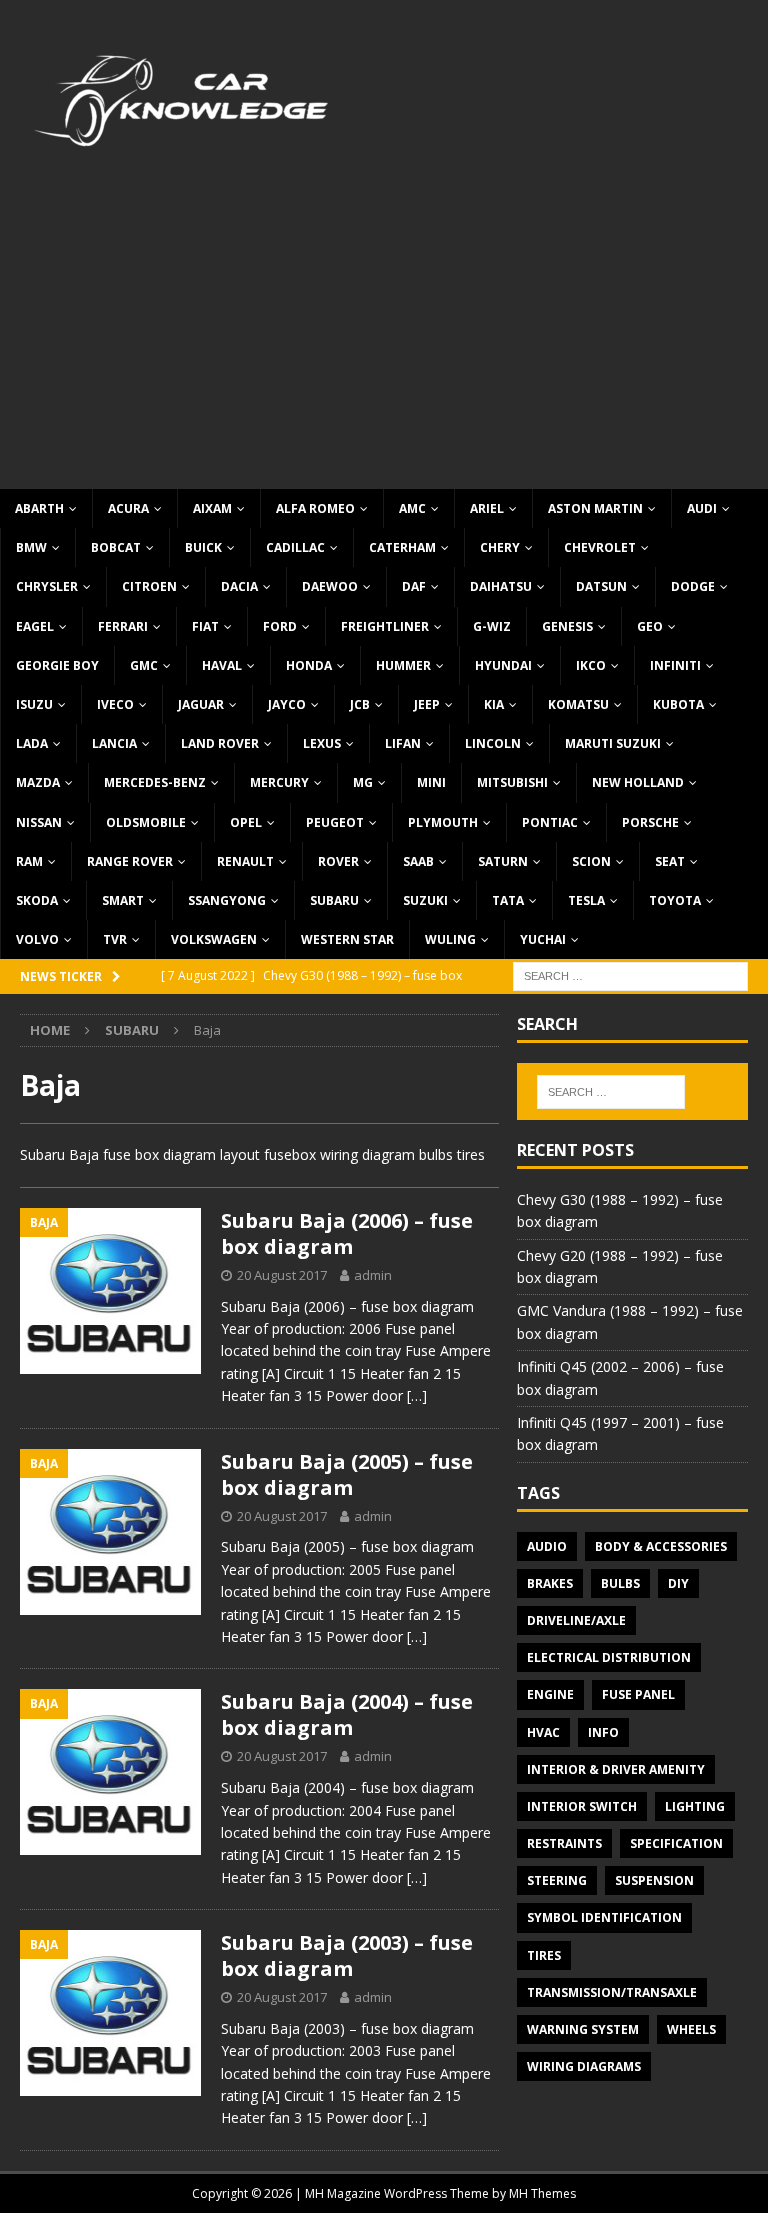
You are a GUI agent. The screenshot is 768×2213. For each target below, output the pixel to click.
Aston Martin (595, 508)
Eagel (35, 626)
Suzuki (425, 900)
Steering (557, 1880)
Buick (203, 547)
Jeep (427, 704)
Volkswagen (214, 939)
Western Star (347, 939)
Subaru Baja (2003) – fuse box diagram (347, 1955)
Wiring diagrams (584, 2066)
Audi (702, 508)
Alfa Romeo (315, 508)
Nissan (39, 822)
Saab (418, 861)
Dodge (693, 586)
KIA (494, 704)
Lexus (322, 743)
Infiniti (675, 665)
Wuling (450, 939)
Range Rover (130, 861)
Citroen (149, 586)
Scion (591, 861)
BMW (31, 547)
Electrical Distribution (609, 1657)
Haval (222, 665)
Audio (547, 1546)
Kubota (678, 704)
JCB (360, 704)
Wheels (691, 2029)
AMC (412, 508)
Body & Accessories (661, 1546)
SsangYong (227, 900)
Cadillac (295, 547)
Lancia (114, 743)
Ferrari (123, 626)
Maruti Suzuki (613, 743)
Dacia (239, 586)
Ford (280, 626)
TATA (508, 900)
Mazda (38, 782)
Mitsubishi (512, 782)
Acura (128, 508)
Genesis (567, 626)
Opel (246, 822)
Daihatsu (501, 586)
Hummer (403, 665)
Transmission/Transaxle (612, 1992)
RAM (29, 861)
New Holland (638, 782)
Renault (245, 861)
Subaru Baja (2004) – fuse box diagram (347, 1714)
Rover (338, 861)
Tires (544, 1955)
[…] (417, 1395)
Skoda (37, 900)
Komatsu (578, 704)
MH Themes (542, 2193)
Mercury (279, 782)
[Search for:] (630, 975)
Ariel (487, 508)
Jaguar (201, 704)
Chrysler (47, 586)
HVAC (543, 1732)
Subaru (334, 900)
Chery (500, 547)
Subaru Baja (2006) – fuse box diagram (347, 1233)
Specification (676, 1843)
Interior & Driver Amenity (616, 1769)
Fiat (205, 626)
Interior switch (582, 1806)
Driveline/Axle (576, 1620)
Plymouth (443, 822)
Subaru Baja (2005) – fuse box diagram (347, 1474)
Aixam (212, 508)
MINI (431, 782)
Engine (550, 1694)
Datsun (601, 586)
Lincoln (493, 743)
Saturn (503, 861)
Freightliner (385, 626)
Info (603, 1732)
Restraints (564, 1843)
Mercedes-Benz (155, 782)
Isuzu (34, 704)
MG (363, 782)
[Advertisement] (384, 339)
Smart (123, 900)
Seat (670, 861)
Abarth (39, 508)
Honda (309, 665)
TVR (115, 939)
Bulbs (620, 1583)
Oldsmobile (146, 822)
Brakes (550, 1583)
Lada (32, 743)
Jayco (287, 704)
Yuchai (543, 939)
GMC (144, 665)
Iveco (115, 704)
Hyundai (503, 665)
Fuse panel (638, 1694)
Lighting (695, 1806)
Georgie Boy (57, 665)
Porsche (650, 822)
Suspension (654, 1880)
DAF (414, 586)
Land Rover (220, 743)
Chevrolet (600, 547)
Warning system (583, 2029)
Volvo (37, 939)
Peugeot (335, 822)
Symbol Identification (604, 1917)
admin (373, 1275)
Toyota (675, 900)
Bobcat (116, 547)
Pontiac (550, 822)
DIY (678, 1583)
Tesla (586, 900)
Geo (650, 626)
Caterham (402, 547)
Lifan (403, 743)
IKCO (591, 665)
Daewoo (330, 586)
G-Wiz (492, 626)
